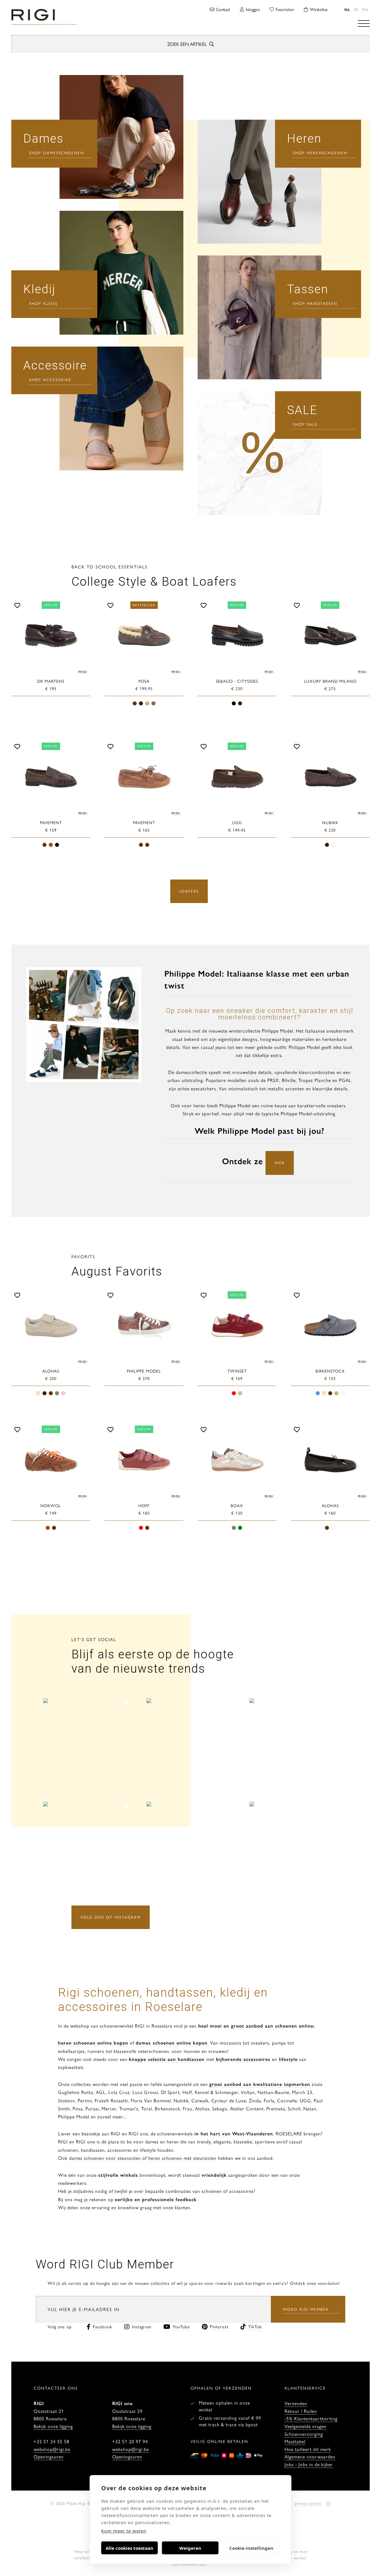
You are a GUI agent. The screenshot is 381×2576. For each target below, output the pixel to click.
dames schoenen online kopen (172, 2043)
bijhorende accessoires (242, 2059)
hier (280, 1163)
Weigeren (190, 2548)
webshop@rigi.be (52, 2449)
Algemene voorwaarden (310, 2456)
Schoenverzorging (304, 2434)
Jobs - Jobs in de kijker (309, 2464)
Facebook (103, 2326)
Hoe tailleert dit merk (308, 2449)
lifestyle (288, 2059)
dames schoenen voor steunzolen (105, 2158)
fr (356, 9)
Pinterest (219, 2326)
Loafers (189, 891)
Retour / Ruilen (301, 2411)
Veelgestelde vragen (306, 2426)
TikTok (255, 2326)
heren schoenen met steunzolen (182, 2158)
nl (347, 9)
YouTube (181, 2326)
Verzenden (296, 2403)
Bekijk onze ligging (53, 2426)
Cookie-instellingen (251, 2548)
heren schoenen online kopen (93, 2043)
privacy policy (308, 2503)
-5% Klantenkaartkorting (311, 2418)
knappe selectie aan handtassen (167, 2059)
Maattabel (295, 2441)
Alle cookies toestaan (129, 2548)
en (365, 9)
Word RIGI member (306, 2309)
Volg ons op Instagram (111, 1917)
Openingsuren (49, 2456)
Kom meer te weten (124, 2531)
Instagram (142, 2326)
